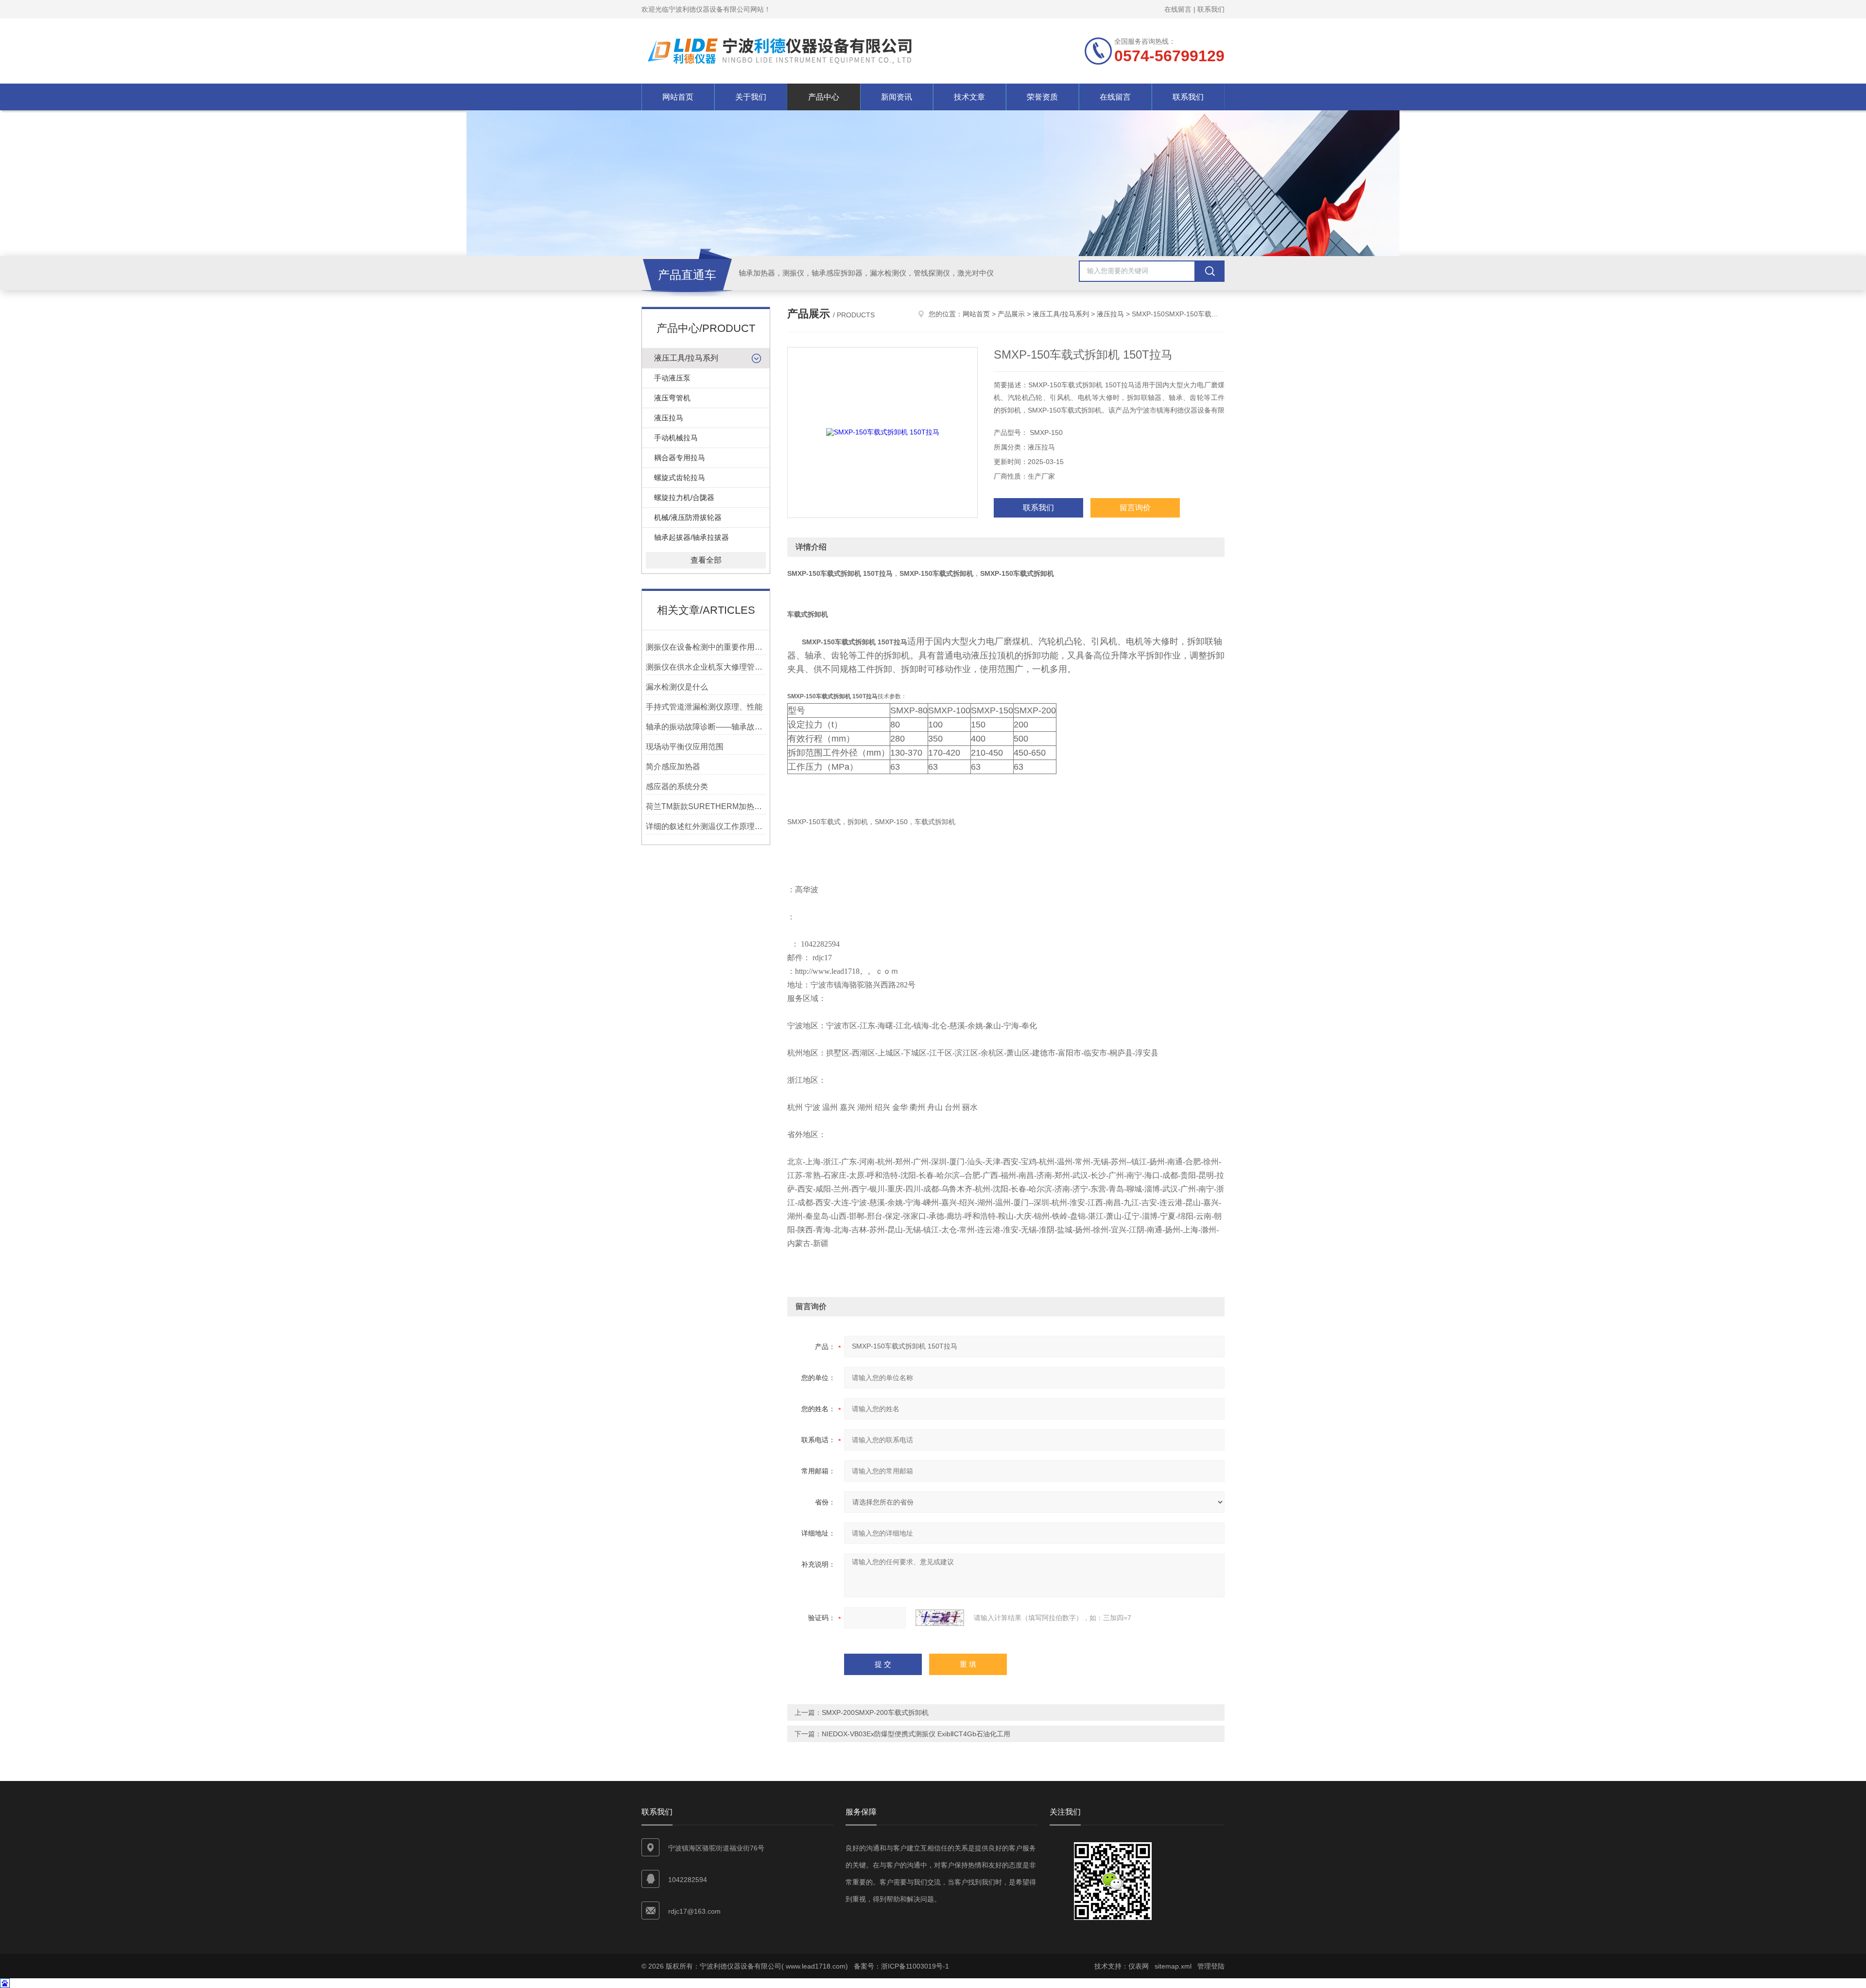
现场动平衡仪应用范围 (685, 747)
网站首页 (678, 97)
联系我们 (1211, 9)
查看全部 (706, 560)
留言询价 (1135, 508)
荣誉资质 (1042, 97)
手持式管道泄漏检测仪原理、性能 (704, 707)
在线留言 (1178, 9)
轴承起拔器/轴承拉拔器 (691, 537)
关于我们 (751, 97)
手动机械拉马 (676, 438)
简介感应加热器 (673, 767)
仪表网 (1139, 1966)
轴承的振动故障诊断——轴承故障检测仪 (706, 727)
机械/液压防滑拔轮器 (688, 517)
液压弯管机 (672, 398)
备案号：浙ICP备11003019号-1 (901, 1966)
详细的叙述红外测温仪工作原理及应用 (706, 826)
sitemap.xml (1173, 1966)
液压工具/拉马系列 (686, 358)
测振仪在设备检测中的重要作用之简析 (706, 647)
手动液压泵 (672, 378)
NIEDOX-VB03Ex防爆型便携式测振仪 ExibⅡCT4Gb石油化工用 (916, 1734)
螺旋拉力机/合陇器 (684, 497)
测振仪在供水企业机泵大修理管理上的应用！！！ (706, 667)
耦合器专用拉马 (680, 458)
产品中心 (824, 97)
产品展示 (1011, 314)
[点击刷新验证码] (940, 1618)
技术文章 (969, 97)
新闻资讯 (897, 97)
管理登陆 (1211, 1966)
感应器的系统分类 (677, 787)
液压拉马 (669, 418)
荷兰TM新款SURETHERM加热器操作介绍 (706, 806)
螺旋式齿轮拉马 (680, 477)
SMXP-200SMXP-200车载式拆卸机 (875, 1712)
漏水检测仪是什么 (677, 687)
